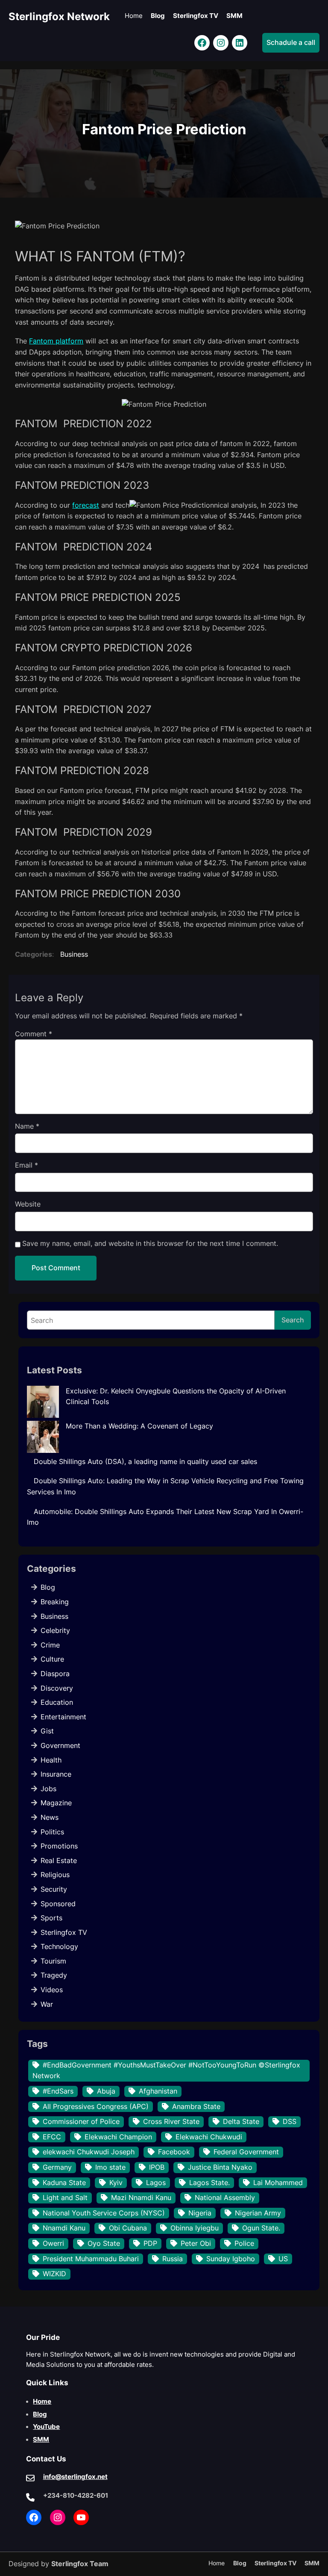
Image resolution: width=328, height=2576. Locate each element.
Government (60, 1745)
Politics (52, 1832)
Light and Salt (65, 2197)
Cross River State (171, 2121)
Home (42, 2402)
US (283, 2259)
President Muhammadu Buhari (91, 2259)
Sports (51, 1918)
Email (26, 1165)
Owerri (53, 2243)
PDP (150, 2243)
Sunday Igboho (231, 2259)
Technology (59, 1946)
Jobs (48, 1789)
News (50, 1817)
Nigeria (200, 2213)
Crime (50, 1645)
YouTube (46, 2427)
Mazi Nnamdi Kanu (141, 2197)
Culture (52, 1659)
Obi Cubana (128, 2228)
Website (28, 1204)
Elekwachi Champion (118, 2137)
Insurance (56, 1774)
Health (51, 1760)
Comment (34, 1034)
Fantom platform (56, 341)
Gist (47, 1731)
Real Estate (59, 1860)
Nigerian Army (258, 2213)
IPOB (157, 2167)
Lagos (156, 2183)
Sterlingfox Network (59, 16)
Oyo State (104, 2243)
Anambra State (196, 2106)
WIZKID (54, 2274)
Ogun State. (261, 2228)
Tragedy (54, 1975)
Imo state (110, 2167)
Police (244, 2243)
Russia (173, 2259)
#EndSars (58, 2091)
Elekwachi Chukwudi (209, 2137)
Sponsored (58, 1904)
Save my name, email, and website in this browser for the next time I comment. (150, 1243)
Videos (52, 1990)
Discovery (57, 1688)
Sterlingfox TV (64, 1932)
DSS (290, 2121)
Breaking (55, 1602)
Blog (48, 1587)
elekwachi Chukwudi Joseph (89, 2152)
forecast (86, 505)
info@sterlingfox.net (75, 2477)
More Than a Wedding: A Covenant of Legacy (139, 1426)
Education (57, 1702)
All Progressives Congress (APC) (96, 2106)
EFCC (52, 2137)
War (47, 2004)
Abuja (106, 2091)
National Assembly (225, 2197)
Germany (57, 2167)
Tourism (53, 1961)
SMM (41, 2440)
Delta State (241, 2121)
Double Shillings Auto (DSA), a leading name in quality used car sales (145, 1461)
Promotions (59, 1846)
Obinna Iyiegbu (195, 2228)
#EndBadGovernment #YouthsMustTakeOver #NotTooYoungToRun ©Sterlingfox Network (166, 2070)
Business (74, 954)
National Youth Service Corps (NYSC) (104, 2213)
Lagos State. (209, 2183)
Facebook (174, 2152)
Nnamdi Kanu (64, 2228)
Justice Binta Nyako (220, 2167)
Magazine (56, 1803)
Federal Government (246, 2152)
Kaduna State (64, 2183)
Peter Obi (196, 2243)
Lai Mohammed (278, 2183)
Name (27, 1126)
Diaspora (55, 1674)
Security (54, 1889)
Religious (55, 1875)
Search (293, 1320)
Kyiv (116, 2183)
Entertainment (63, 1717)
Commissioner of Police (81, 2121)
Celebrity (55, 1630)
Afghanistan (158, 2091)
